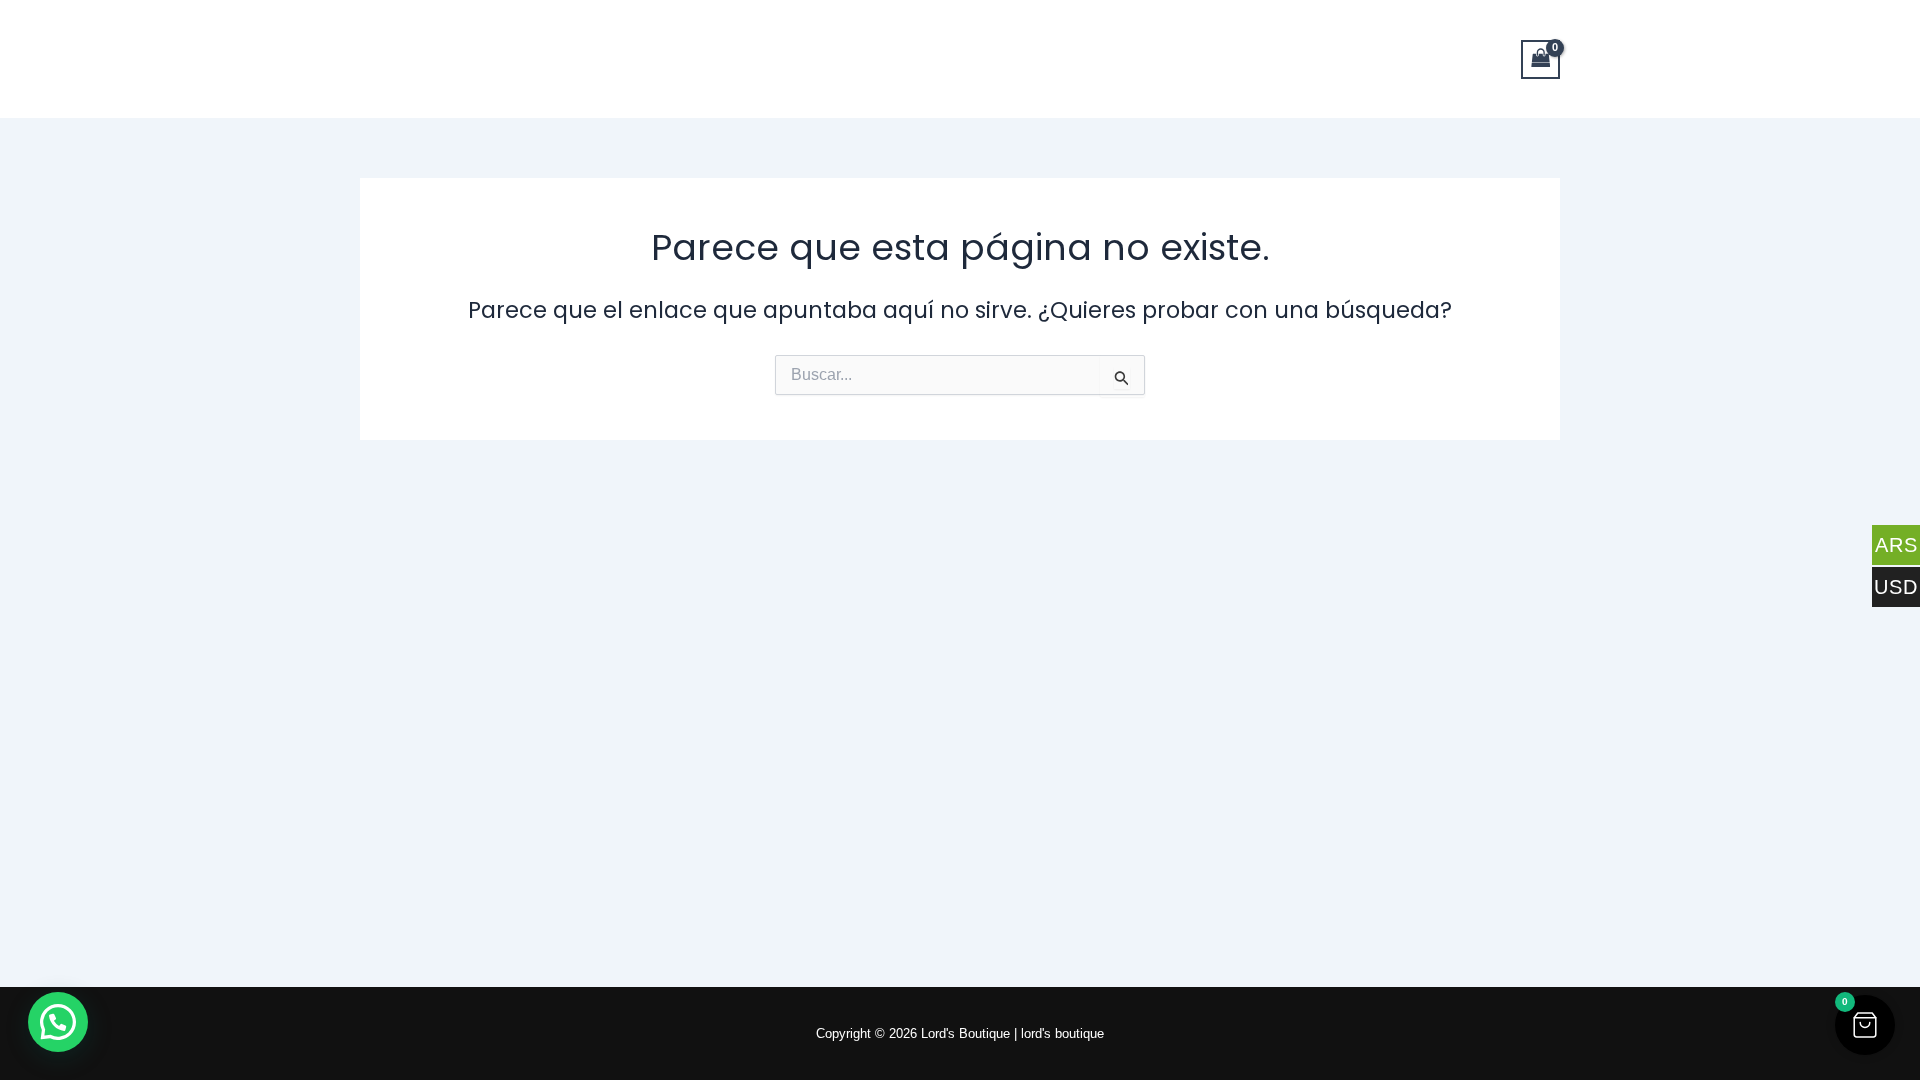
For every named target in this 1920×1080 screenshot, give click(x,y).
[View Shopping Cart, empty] (1541, 59)
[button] (1865, 1025)
